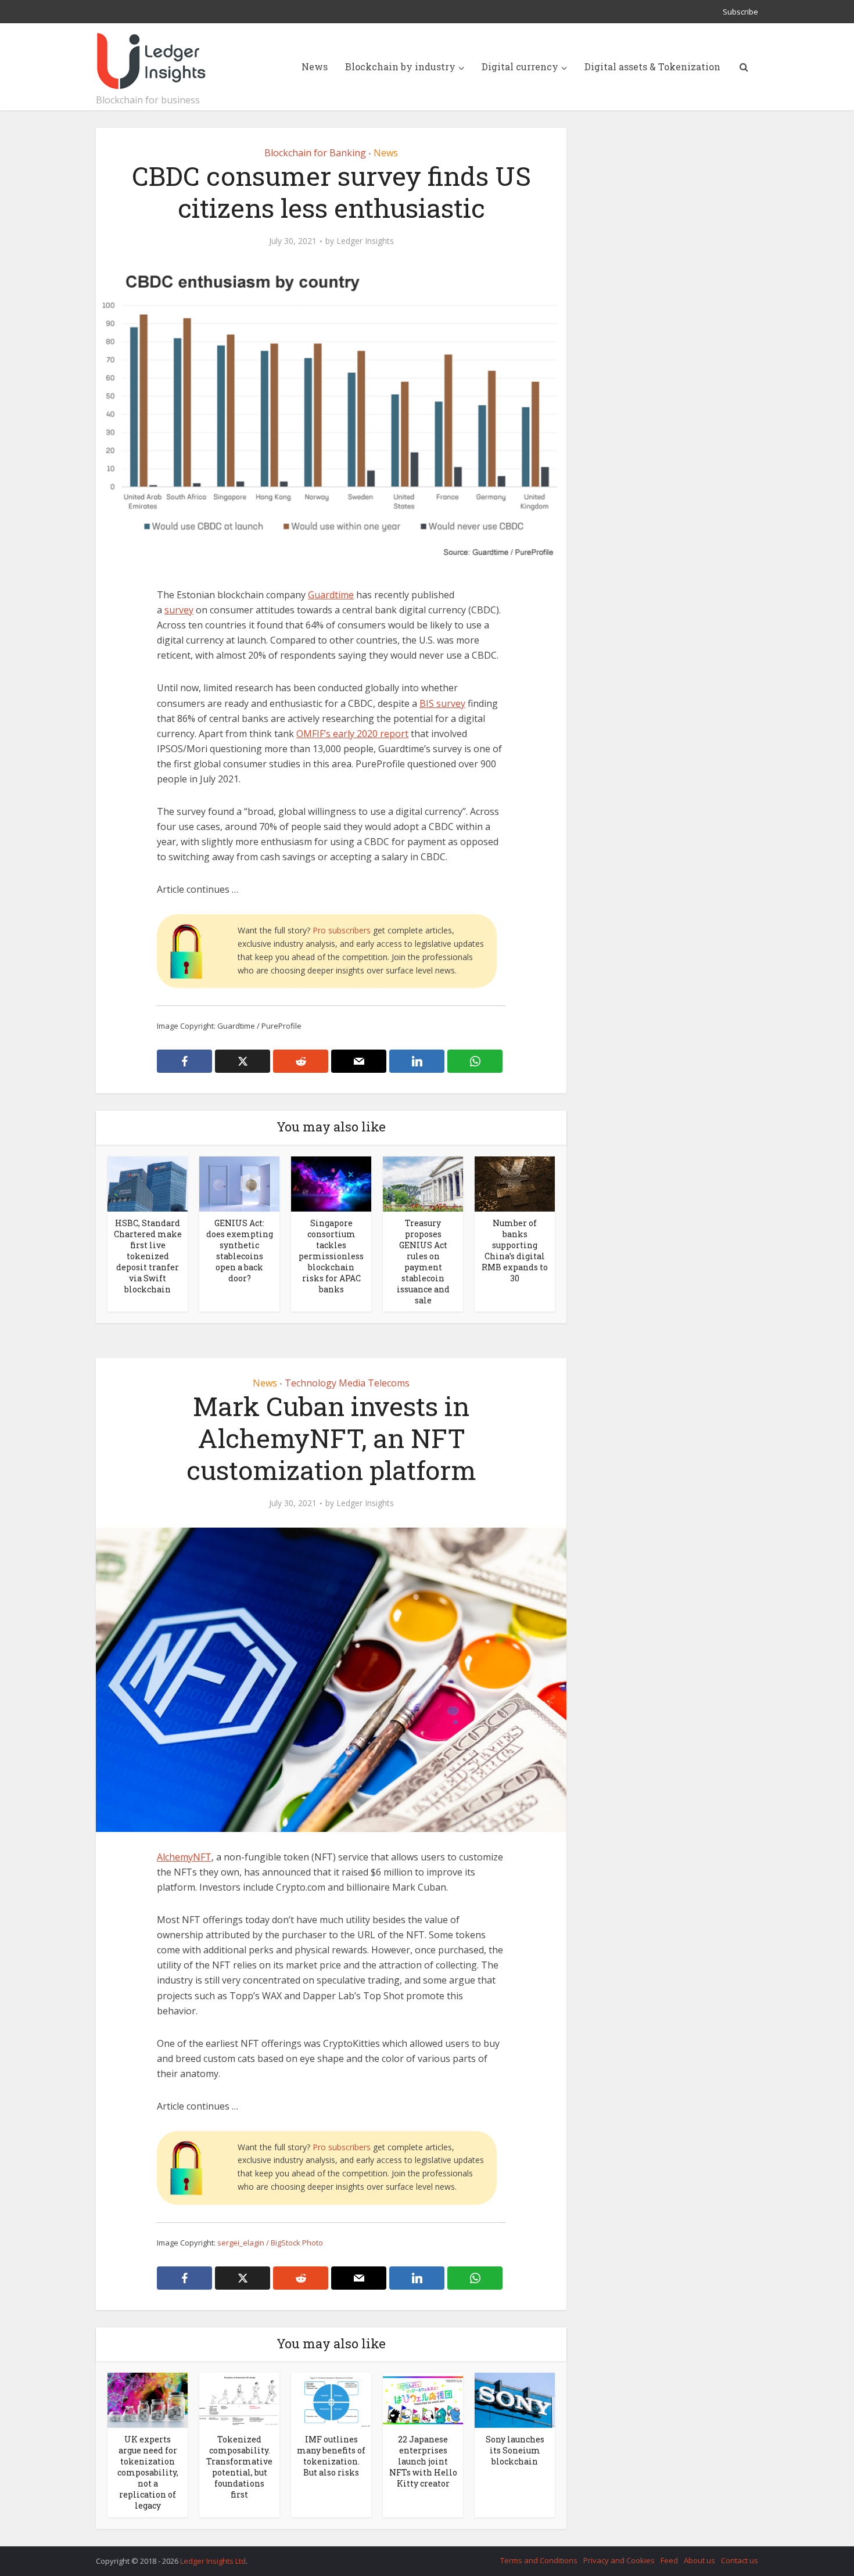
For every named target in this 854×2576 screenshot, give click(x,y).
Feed (669, 2560)
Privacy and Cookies (619, 2560)
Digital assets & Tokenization (652, 67)
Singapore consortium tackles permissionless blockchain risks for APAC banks (331, 1256)
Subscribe (740, 12)
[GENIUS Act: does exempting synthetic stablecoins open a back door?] (239, 1183)
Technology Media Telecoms (347, 1383)
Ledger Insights (365, 241)
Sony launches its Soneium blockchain (515, 2450)
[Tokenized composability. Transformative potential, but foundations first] (239, 2399)
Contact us (740, 2560)
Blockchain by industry (400, 67)
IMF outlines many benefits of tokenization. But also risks (331, 2456)
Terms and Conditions (539, 2560)
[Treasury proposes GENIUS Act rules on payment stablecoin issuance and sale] (423, 1183)
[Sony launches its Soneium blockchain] (515, 2399)
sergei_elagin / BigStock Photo (270, 2243)
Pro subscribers (342, 930)
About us (699, 2560)
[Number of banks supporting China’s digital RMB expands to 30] (515, 1183)
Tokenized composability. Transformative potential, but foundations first (239, 2467)
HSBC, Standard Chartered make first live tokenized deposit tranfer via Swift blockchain (148, 1256)
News (315, 67)
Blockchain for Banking (315, 153)
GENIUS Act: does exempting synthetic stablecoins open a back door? (240, 1251)
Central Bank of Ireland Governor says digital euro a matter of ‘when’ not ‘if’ (415, 2556)
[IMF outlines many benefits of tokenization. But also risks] (331, 2399)
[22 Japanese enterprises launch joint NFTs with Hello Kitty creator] (423, 2399)
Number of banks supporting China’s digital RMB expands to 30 (515, 1251)
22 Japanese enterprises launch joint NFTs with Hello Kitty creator (423, 2461)
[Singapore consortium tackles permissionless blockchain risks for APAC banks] (331, 1183)
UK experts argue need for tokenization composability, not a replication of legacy (148, 2472)
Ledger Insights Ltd (213, 2561)
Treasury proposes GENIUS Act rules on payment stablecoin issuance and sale (423, 1262)
